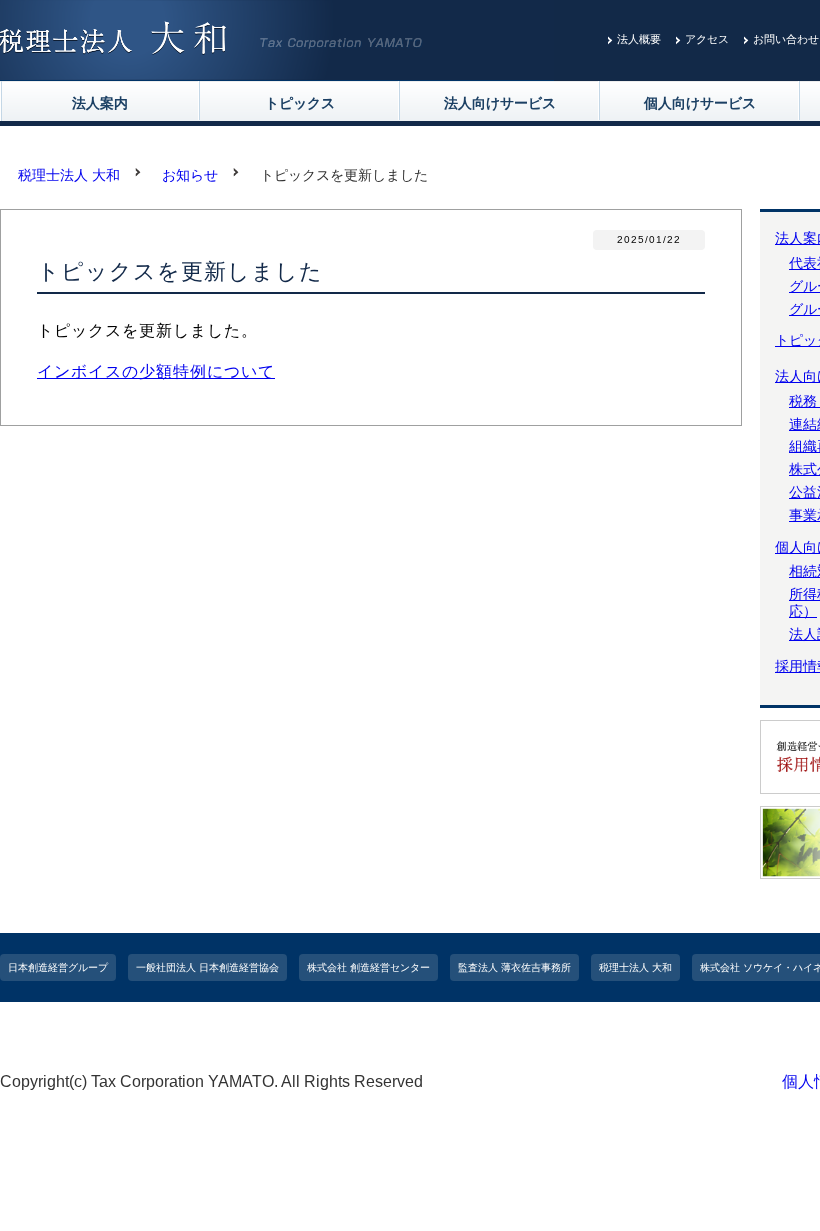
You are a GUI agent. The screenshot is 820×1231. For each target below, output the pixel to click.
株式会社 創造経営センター (368, 967)
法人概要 (639, 39)
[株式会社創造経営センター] (277, 67)
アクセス (707, 39)
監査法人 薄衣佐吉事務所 (514, 967)
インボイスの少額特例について (156, 371)
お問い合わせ (786, 39)
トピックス (300, 103)
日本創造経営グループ (58, 967)
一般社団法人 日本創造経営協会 (207, 967)
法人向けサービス (500, 103)
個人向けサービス (700, 103)
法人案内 (100, 103)
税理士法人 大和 (635, 967)
